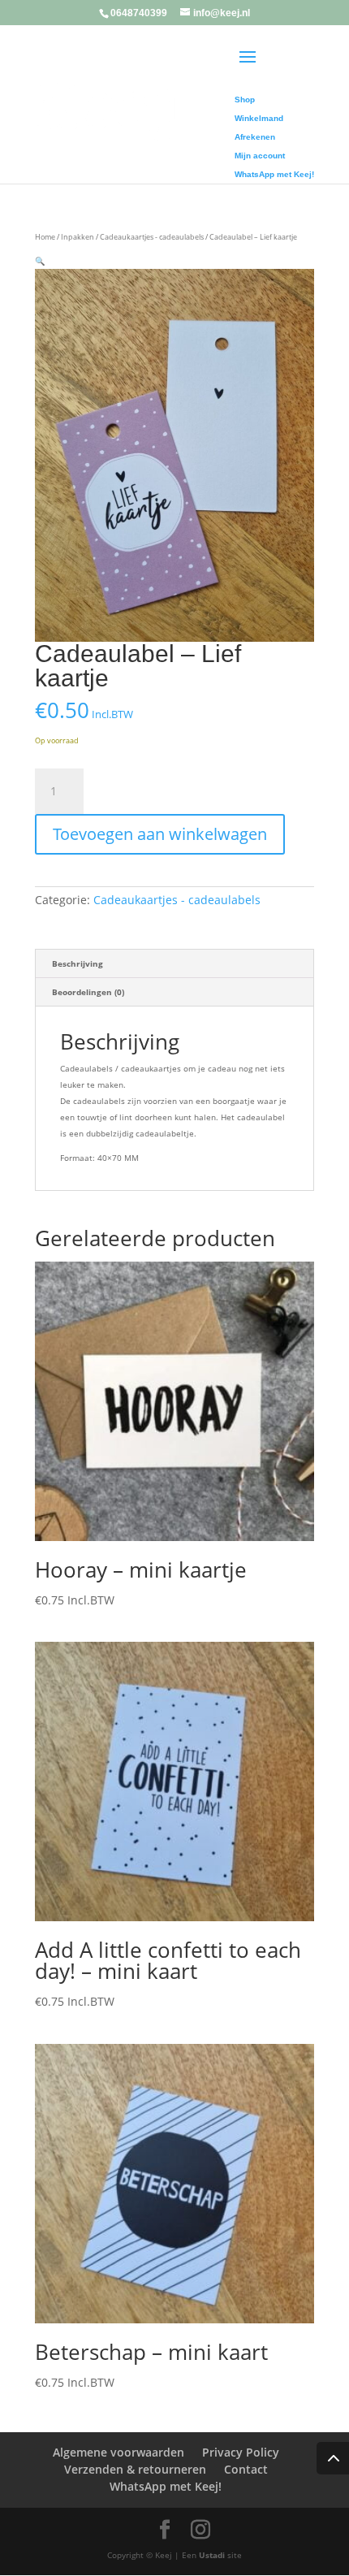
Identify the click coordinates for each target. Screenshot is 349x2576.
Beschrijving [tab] (78, 963)
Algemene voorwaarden (118, 2452)
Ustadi (212, 2555)
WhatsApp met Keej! (166, 2486)
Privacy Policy (241, 2452)
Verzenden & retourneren (135, 2469)
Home (45, 237)
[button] (40, 261)
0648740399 (139, 13)
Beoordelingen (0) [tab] (88, 992)
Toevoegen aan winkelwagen (160, 834)
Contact (246, 2469)
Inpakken (78, 237)
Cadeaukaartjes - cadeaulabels (152, 237)
